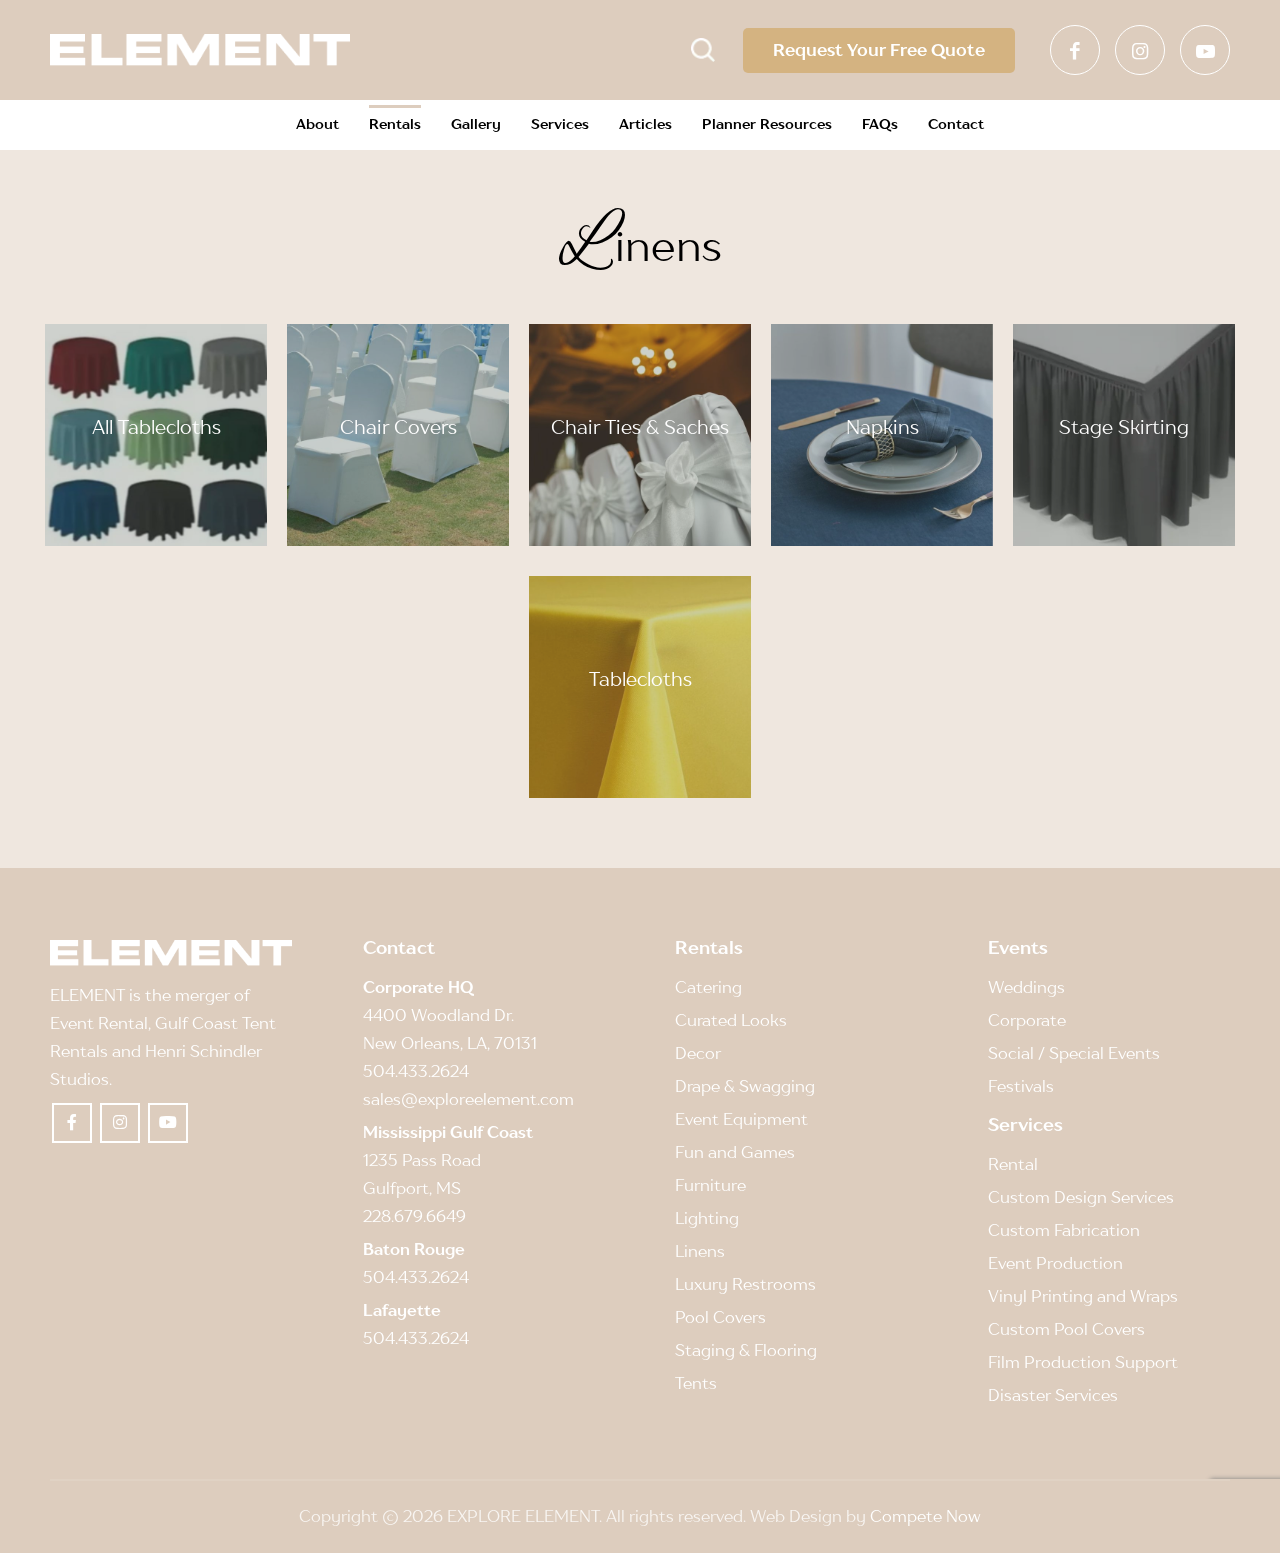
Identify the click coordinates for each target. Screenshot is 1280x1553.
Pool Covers (720, 1317)
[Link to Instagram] (1140, 50)
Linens (700, 1251)
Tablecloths (640, 679)
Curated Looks (731, 1020)
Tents (696, 1383)
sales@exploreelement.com (468, 1099)
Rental (1013, 1164)
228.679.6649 (414, 1216)
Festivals (1021, 1086)
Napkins (882, 427)
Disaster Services (1053, 1395)
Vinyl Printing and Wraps (1083, 1296)
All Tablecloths (156, 427)
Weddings (1026, 987)
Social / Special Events (1074, 1053)
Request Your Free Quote (879, 50)
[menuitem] (317, 125)
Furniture (710, 1185)
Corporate (1027, 1020)
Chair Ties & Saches (640, 427)
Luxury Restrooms (745, 1284)
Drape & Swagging (745, 1086)
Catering (708, 987)
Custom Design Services (1081, 1197)
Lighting (707, 1218)
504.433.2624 (416, 1071)
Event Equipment (741, 1119)
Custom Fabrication (1064, 1230)
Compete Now (925, 1516)
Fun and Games (735, 1152)
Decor (698, 1053)
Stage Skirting (1124, 427)
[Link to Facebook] (1075, 50)
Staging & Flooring (746, 1350)
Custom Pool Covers (1066, 1329)
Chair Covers (398, 427)
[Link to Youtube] (1205, 50)
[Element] (200, 50)
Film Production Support (1083, 1362)
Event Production (1055, 1263)
